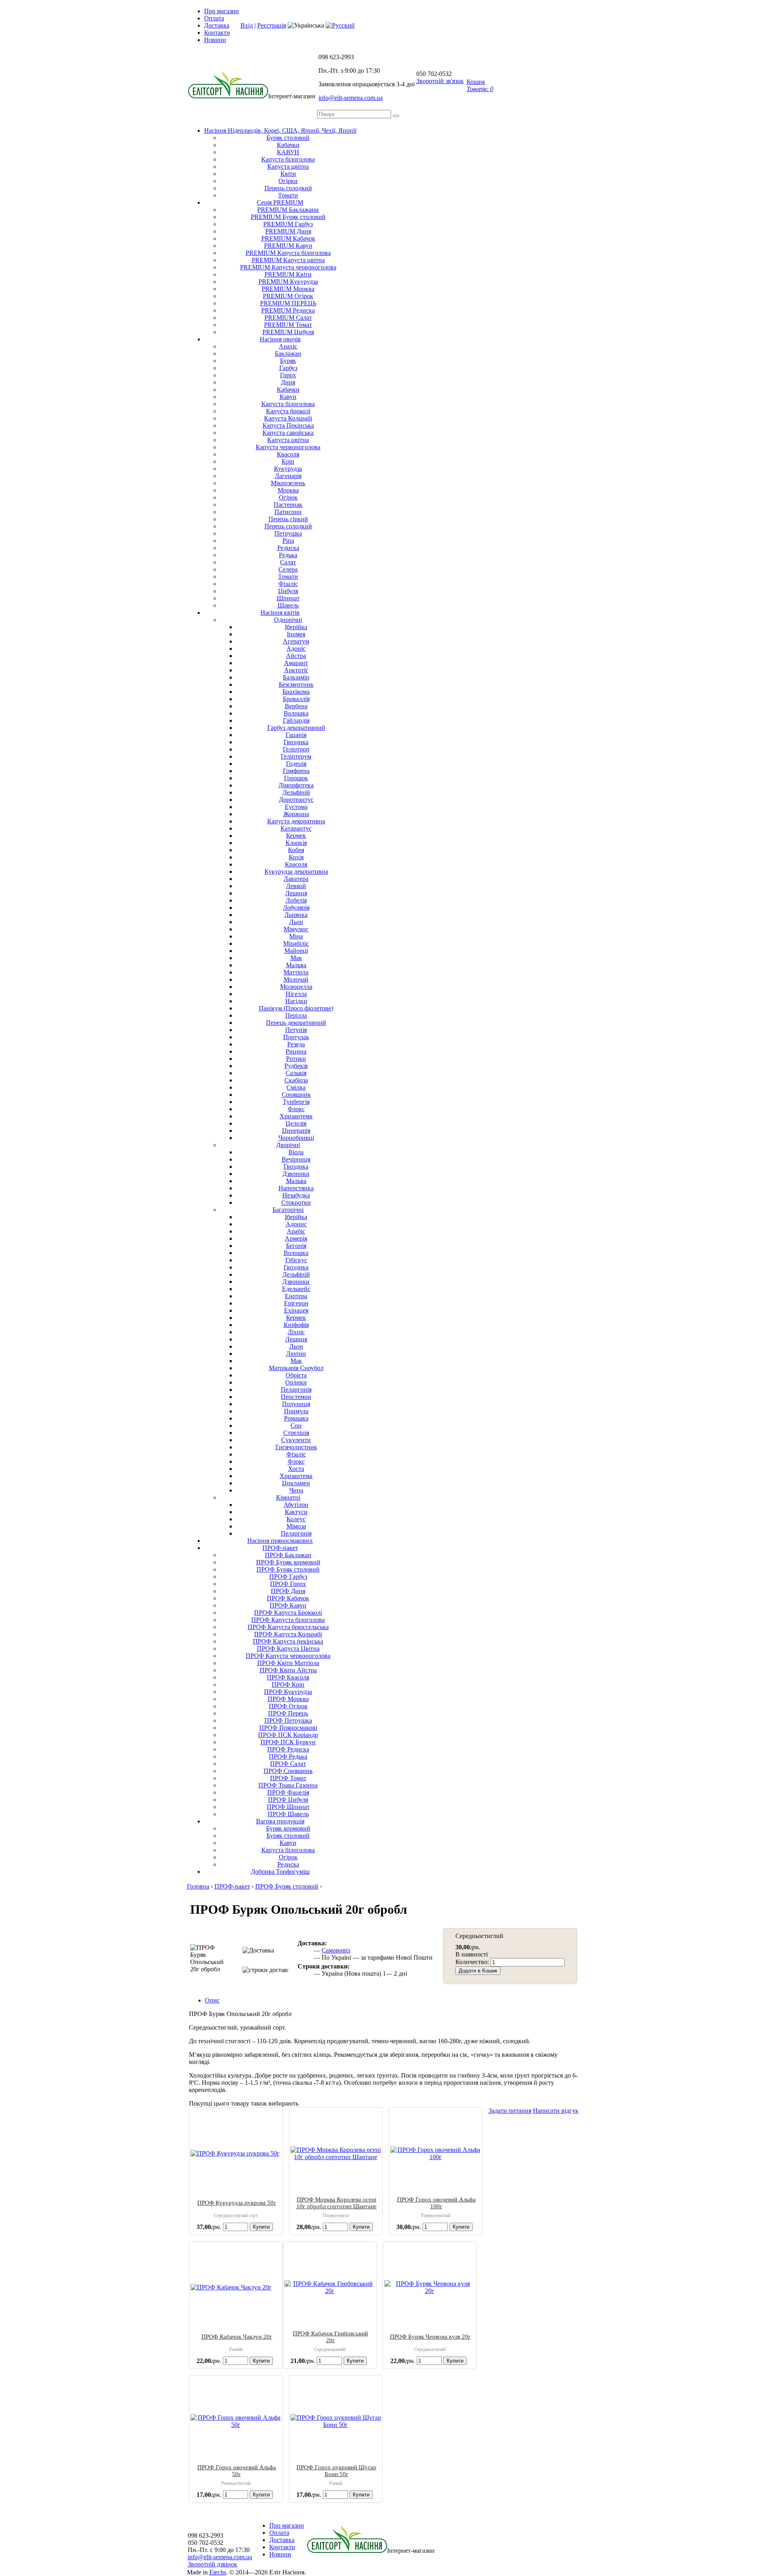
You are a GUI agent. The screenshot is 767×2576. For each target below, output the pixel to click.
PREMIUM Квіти (288, 274)
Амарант (296, 663)
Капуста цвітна (288, 166)
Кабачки (288, 145)
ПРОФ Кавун (288, 1605)
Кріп (288, 461)
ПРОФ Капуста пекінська (288, 1641)
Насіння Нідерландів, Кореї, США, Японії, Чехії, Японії (280, 130)
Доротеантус (296, 800)
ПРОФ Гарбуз (288, 1577)
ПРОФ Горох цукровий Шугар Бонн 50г (336, 2471)
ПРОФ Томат (288, 1778)
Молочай (296, 979)
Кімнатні (288, 1497)
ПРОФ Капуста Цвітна (288, 1649)
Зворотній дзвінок (213, 2564)
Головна (198, 1886)
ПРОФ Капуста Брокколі (288, 1613)
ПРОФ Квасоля (288, 1677)
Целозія (296, 1123)
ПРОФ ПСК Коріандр (288, 1735)
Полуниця (296, 1404)
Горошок (296, 778)
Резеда (296, 1044)
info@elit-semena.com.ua (351, 98)
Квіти (288, 174)
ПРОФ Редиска (288, 1749)
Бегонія (296, 1246)
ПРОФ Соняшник (288, 1771)
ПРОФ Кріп (288, 1684)
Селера (288, 569)
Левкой (296, 886)
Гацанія (296, 735)
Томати (288, 195)
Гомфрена (296, 771)
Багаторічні (288, 1210)
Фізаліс (288, 584)
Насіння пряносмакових (280, 1541)
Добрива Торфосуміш (280, 1872)
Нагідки (296, 1001)
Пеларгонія (296, 1390)
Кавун (288, 397)
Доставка (217, 25)
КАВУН (288, 152)
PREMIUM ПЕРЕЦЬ (288, 303)
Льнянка (296, 915)
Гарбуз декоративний (296, 728)
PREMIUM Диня (288, 231)
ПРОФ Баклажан (288, 1555)
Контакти (217, 33)
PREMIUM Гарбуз (288, 224)
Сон (296, 1425)
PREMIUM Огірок (288, 296)
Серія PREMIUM (280, 202)
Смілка (296, 1087)
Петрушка (288, 533)
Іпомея (296, 634)
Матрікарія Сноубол (296, 1368)
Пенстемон (296, 1397)
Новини (215, 40)
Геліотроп (296, 749)
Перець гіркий (288, 519)
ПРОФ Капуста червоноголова (288, 1656)
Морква (288, 490)
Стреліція (296, 1433)
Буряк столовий (288, 138)
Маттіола (296, 972)
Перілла (296, 1015)
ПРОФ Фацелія (288, 1792)
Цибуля (288, 591)
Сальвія (296, 1073)
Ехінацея (296, 1310)
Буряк (288, 361)
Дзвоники (296, 1174)
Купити (261, 2227)
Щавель (288, 605)
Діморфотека (296, 785)
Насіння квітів (280, 613)
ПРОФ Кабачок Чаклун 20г (237, 2337)
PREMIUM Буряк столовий (288, 217)
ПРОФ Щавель (288, 1814)
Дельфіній (296, 792)
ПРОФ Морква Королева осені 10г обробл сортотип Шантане (337, 2203)
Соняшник (296, 1095)
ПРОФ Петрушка (288, 1720)
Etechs (218, 2572)
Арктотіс (296, 670)
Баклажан (288, 354)
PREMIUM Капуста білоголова (288, 253)
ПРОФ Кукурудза (288, 1692)
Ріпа (288, 541)
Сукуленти (296, 1440)
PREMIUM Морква (288, 289)
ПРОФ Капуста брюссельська (288, 1627)
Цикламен (296, 1483)
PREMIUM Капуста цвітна (288, 260)
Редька (288, 555)
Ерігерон (296, 1303)
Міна (296, 936)
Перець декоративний (296, 1023)
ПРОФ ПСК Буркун (288, 1742)
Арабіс (296, 1231)
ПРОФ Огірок (288, 1706)
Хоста (296, 1469)
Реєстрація (272, 25)
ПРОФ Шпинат (288, 1807)
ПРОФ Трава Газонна (288, 1785)
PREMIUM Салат (288, 318)
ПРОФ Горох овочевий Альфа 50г (237, 2471)
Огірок (288, 497)
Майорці (296, 951)
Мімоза (296, 1526)
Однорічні (288, 620)
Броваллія (296, 699)
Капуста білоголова (288, 159)
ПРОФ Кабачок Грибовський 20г (330, 2337)
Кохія (296, 857)
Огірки (288, 181)
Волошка (296, 713)
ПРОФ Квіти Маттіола (288, 1663)
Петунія (296, 1030)
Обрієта (296, 1375)
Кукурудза (288, 469)
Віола (296, 1152)
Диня (288, 382)
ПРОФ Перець (288, 1713)
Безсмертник (296, 684)
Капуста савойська (288, 433)
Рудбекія (296, 1066)
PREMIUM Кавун (288, 246)
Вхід (247, 25)
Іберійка (296, 627)
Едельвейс (296, 1289)
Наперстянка (296, 1188)
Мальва (296, 965)
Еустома (296, 807)
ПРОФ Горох (288, 1584)
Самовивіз (336, 1950)
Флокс (296, 1109)
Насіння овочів (280, 339)
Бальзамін (296, 677)
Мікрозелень (288, 483)
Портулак (296, 1037)
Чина (296, 1490)
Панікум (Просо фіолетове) (296, 1008)
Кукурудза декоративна (296, 872)
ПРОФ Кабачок (288, 1598)
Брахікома (296, 692)
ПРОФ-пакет (280, 1548)
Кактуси (296, 1512)
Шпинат (288, 598)
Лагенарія (288, 476)
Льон (296, 922)
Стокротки (296, 1202)
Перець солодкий (288, 188)
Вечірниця (296, 1159)
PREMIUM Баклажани (288, 210)
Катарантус (296, 828)
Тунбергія (296, 1102)
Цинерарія (296, 1131)
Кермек (296, 836)
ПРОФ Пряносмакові (288, 1728)
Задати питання (510, 2111)
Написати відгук (556, 2111)
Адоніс (296, 648)
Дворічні (288, 1145)
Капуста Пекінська (288, 425)
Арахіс (288, 346)
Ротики (296, 1059)
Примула (296, 1411)
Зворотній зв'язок (440, 81)
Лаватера (296, 879)
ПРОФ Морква (288, 1699)
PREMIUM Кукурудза (288, 282)
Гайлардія (296, 720)
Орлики (296, 1382)
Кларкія (296, 843)
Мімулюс (296, 929)
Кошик (480, 85)
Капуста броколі (288, 411)
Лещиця (296, 893)
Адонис (296, 1224)
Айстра (296, 656)
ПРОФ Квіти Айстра (288, 1670)
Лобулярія (296, 907)
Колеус (296, 1519)
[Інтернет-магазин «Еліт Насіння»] (228, 96)
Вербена (296, 706)
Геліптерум (296, 756)
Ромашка (296, 1418)
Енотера (296, 1296)
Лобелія (296, 900)
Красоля (296, 864)
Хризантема (296, 1116)
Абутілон (296, 1505)
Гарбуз (288, 368)
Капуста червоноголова (288, 447)
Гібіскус (296, 1260)
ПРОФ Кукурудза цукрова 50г (237, 2203)
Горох (288, 375)
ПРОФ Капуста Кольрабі (288, 1634)
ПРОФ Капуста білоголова (288, 1620)
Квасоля (288, 454)
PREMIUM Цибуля (288, 332)
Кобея (296, 850)
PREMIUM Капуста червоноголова (288, 267)
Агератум (296, 641)
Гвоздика (296, 742)
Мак (296, 958)
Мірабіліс (296, 943)
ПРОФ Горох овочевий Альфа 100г (436, 2203)
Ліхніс (296, 1332)
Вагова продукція (280, 1821)
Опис (212, 2000)
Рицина (296, 1051)
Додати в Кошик (478, 1971)
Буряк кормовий (288, 1828)
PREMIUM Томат (288, 325)
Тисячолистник (296, 1447)
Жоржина (296, 814)
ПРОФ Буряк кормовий (288, 1562)
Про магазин (222, 11)
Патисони (288, 512)
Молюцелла (296, 987)
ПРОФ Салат (288, 1764)
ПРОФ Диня (288, 1591)
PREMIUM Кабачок (288, 238)
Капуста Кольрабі (288, 418)
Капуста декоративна (296, 821)
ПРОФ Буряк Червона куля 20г (430, 2337)
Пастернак (288, 505)
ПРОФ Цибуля (288, 1800)
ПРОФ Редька (288, 1756)
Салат (288, 562)
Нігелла (296, 994)
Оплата (214, 18)
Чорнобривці (296, 1138)
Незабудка (296, 1195)
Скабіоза (296, 1080)
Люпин (296, 1354)
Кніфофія (296, 1325)
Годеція (296, 764)
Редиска (288, 548)
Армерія (296, 1238)
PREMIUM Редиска (288, 310)
